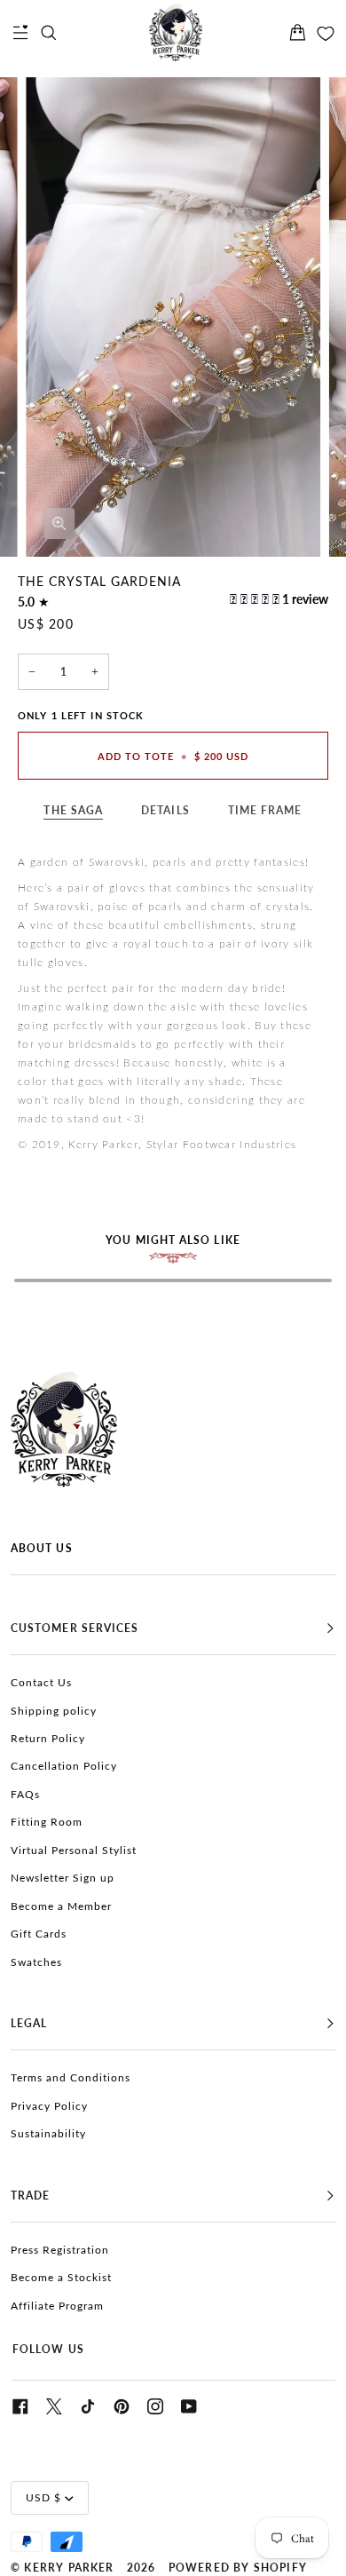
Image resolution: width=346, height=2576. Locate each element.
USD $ (43, 2498)
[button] (256, 599)
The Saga (73, 810)
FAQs (25, 1795)
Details (165, 810)
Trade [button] (30, 2196)
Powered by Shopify (238, 2568)
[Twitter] (54, 2406)
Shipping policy (54, 1711)
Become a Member (61, 1906)
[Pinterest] (122, 2406)
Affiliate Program (57, 2306)
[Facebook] (20, 2406)
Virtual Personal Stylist (74, 1851)
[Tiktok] (88, 2406)
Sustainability (48, 2134)
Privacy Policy (49, 2106)
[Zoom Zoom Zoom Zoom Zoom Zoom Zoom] (173, 317)
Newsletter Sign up (63, 1878)
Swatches (36, 1962)
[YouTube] (189, 2406)
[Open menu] (20, 32)
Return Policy (48, 1739)
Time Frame (265, 810)
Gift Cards (39, 1934)
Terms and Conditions (71, 2078)
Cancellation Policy (64, 1766)
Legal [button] (29, 2023)
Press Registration (60, 2250)
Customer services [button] (75, 1628)
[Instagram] (155, 2406)
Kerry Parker (69, 2568)
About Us (42, 1548)
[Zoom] (59, 523)
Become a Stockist (61, 2278)
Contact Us (41, 1683)
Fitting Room (47, 1822)
